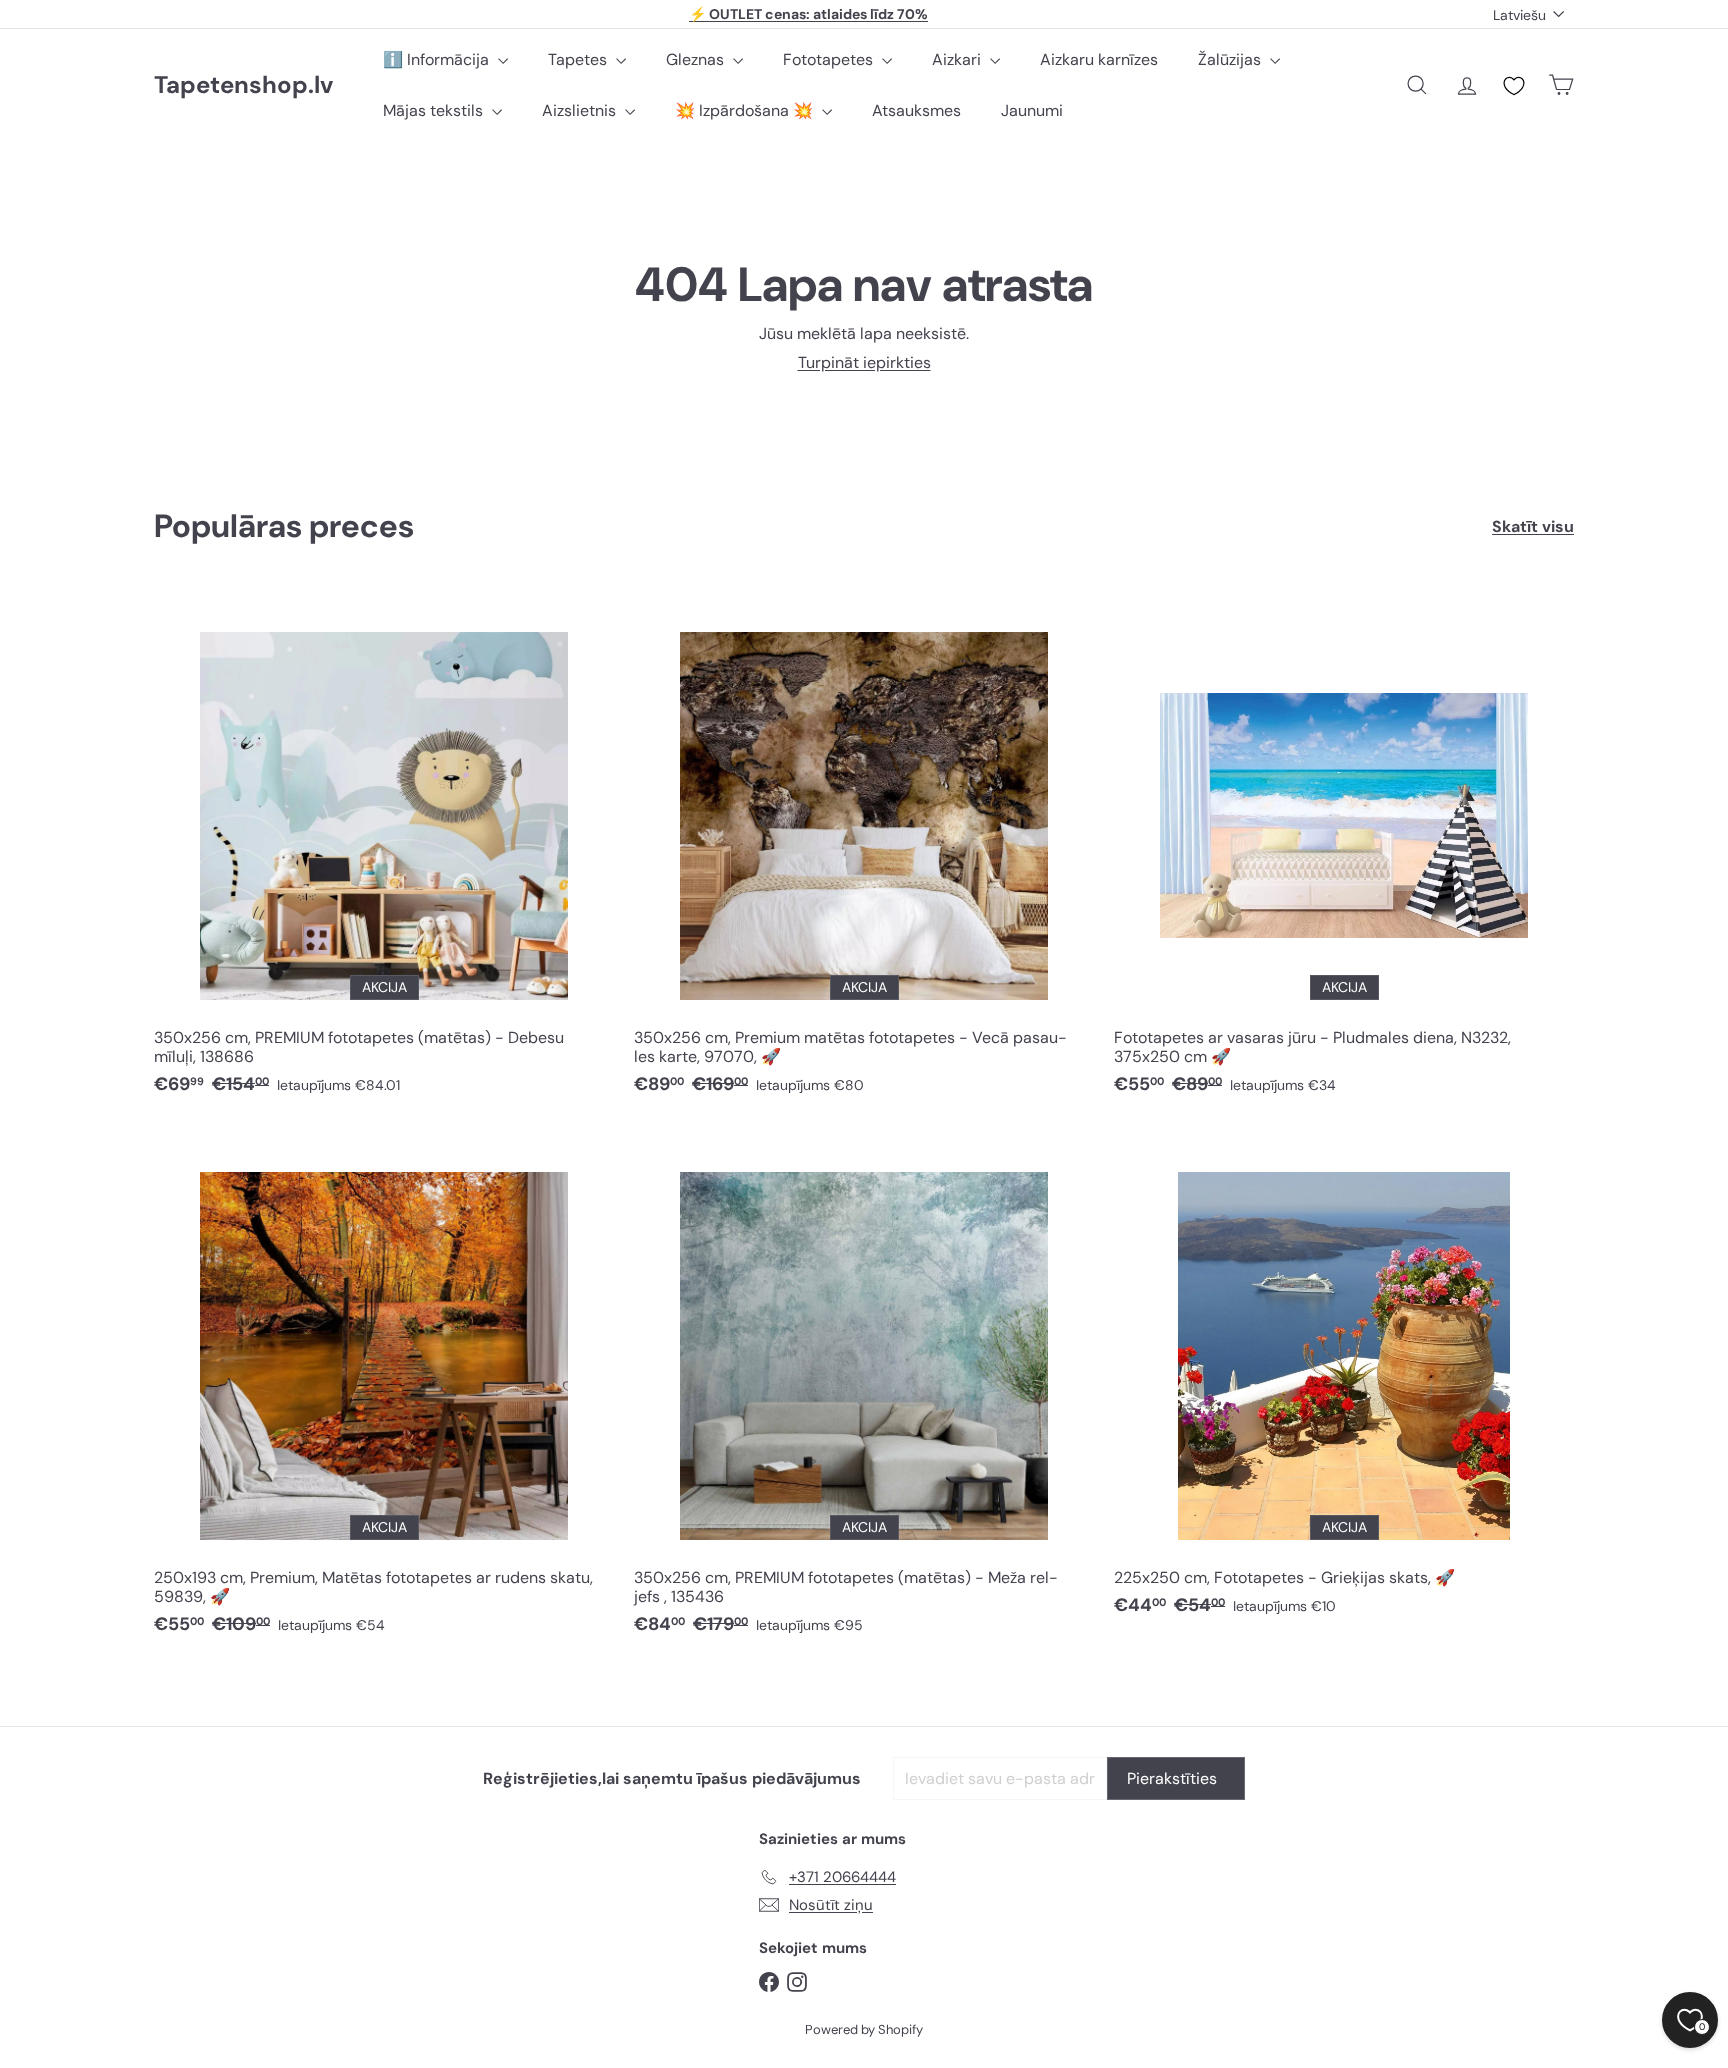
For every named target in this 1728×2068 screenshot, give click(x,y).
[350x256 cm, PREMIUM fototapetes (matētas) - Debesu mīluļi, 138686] (384, 851)
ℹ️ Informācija (438, 59)
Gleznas (697, 59)
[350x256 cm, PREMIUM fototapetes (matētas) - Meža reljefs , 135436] (864, 1391)
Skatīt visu (1533, 526)
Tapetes (579, 59)
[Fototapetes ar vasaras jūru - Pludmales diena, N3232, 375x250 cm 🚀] (1344, 851)
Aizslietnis (581, 110)
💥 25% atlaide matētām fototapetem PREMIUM (809, 14)
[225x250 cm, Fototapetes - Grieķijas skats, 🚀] (1344, 1381)
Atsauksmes (916, 110)
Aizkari (958, 59)
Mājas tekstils (435, 110)
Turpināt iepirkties (864, 362)
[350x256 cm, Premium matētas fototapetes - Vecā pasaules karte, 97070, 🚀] (864, 851)
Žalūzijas (1231, 59)
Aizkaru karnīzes (1099, 59)
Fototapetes (830, 59)
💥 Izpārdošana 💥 (746, 110)
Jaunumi (1032, 110)
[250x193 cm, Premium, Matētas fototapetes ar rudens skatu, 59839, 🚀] (384, 1391)
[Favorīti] (1514, 86)
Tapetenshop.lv (243, 85)
